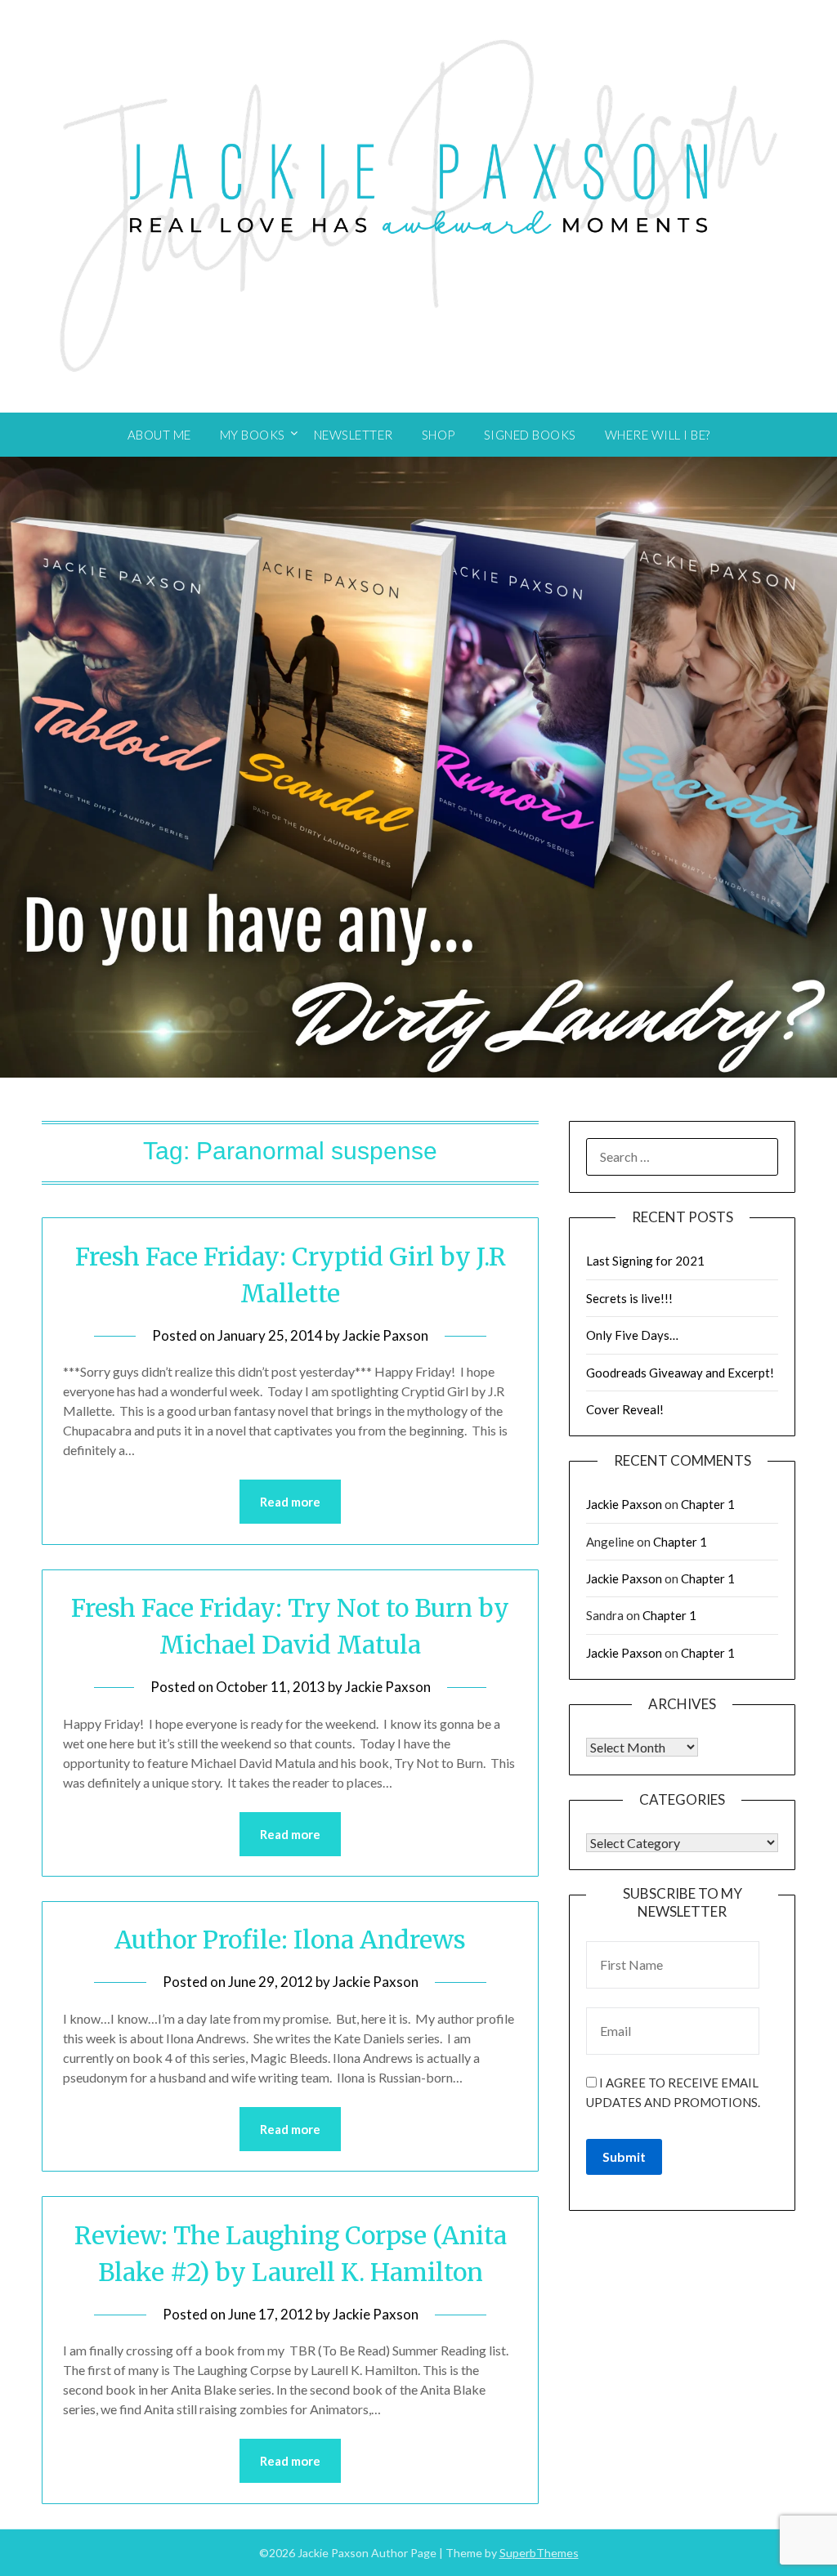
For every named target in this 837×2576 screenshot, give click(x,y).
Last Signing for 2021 (645, 1261)
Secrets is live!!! (629, 1298)
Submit (624, 2156)
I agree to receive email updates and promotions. (673, 2092)
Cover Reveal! (625, 1409)
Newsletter (354, 435)
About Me (159, 435)
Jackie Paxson (385, 1335)
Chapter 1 (708, 1504)
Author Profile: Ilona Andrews (290, 1940)
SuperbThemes (539, 2553)
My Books (253, 435)
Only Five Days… (632, 1335)
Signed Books (530, 435)
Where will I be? (658, 435)
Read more (290, 1502)
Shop (439, 435)
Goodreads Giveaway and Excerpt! (680, 1373)
